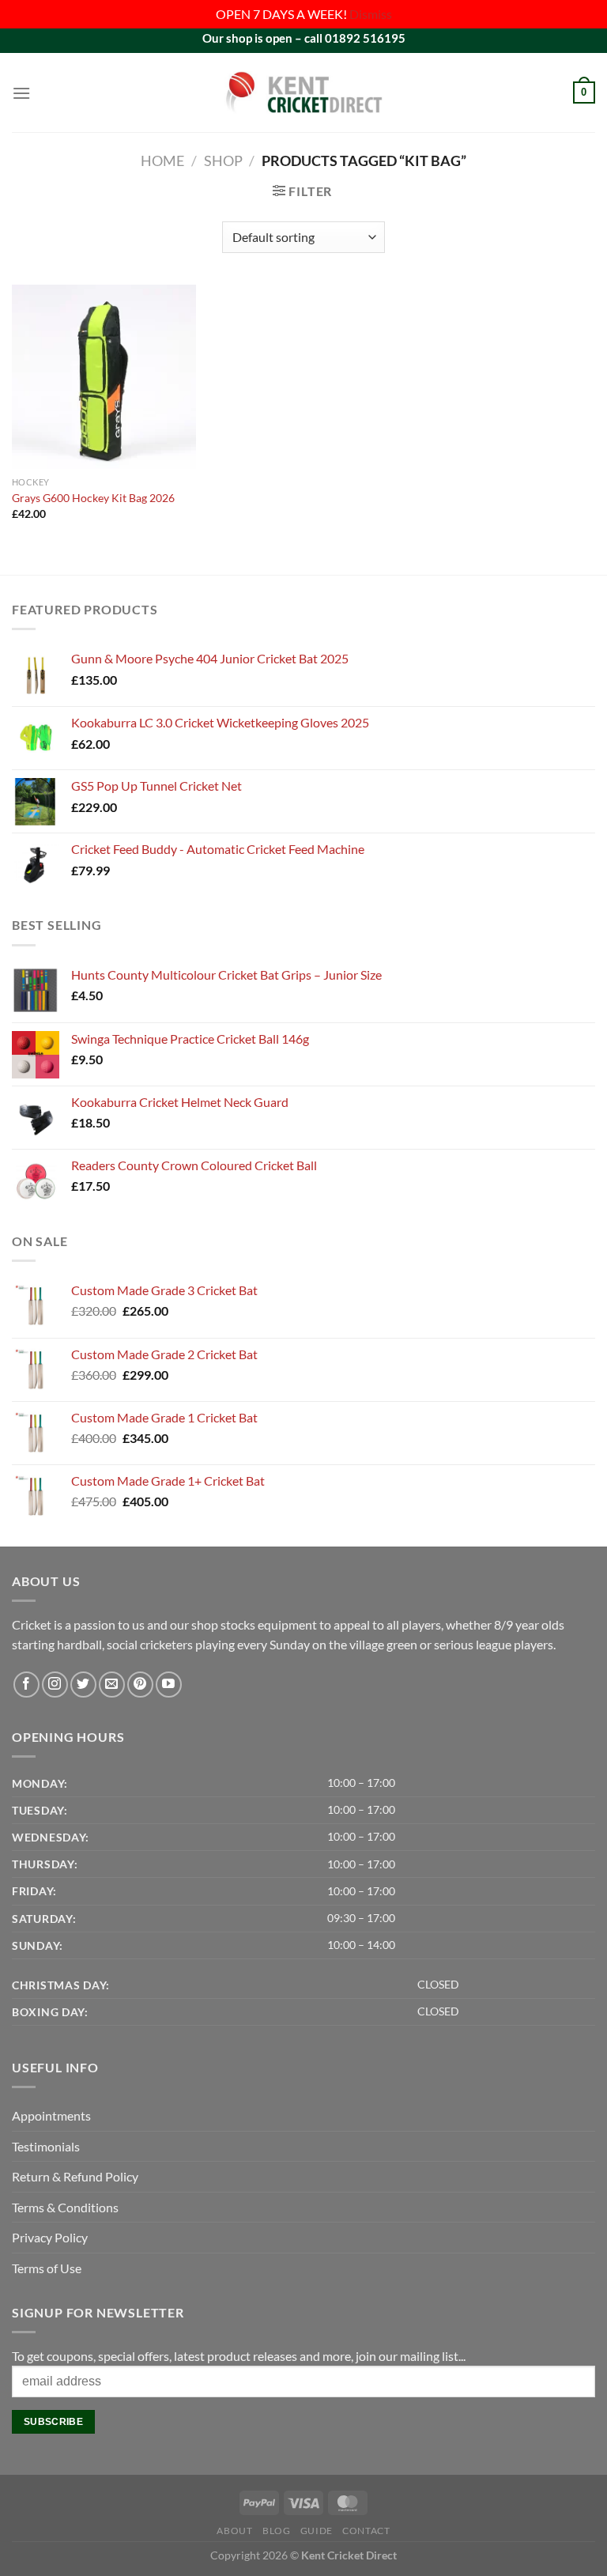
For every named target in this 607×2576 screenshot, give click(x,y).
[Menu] (21, 93)
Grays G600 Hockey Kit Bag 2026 (93, 498)
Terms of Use (47, 2268)
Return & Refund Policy (75, 2176)
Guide (317, 2531)
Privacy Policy (50, 2237)
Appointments (51, 2115)
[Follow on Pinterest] (140, 1685)
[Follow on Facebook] (26, 1685)
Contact (366, 2531)
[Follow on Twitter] (83, 1685)
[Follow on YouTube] (169, 1685)
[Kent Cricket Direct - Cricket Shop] (303, 92)
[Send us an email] (112, 1685)
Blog (276, 2531)
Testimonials (46, 2146)
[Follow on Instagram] (55, 1685)
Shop (223, 161)
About (234, 2531)
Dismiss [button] (371, 14)
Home (162, 161)
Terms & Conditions (65, 2207)
